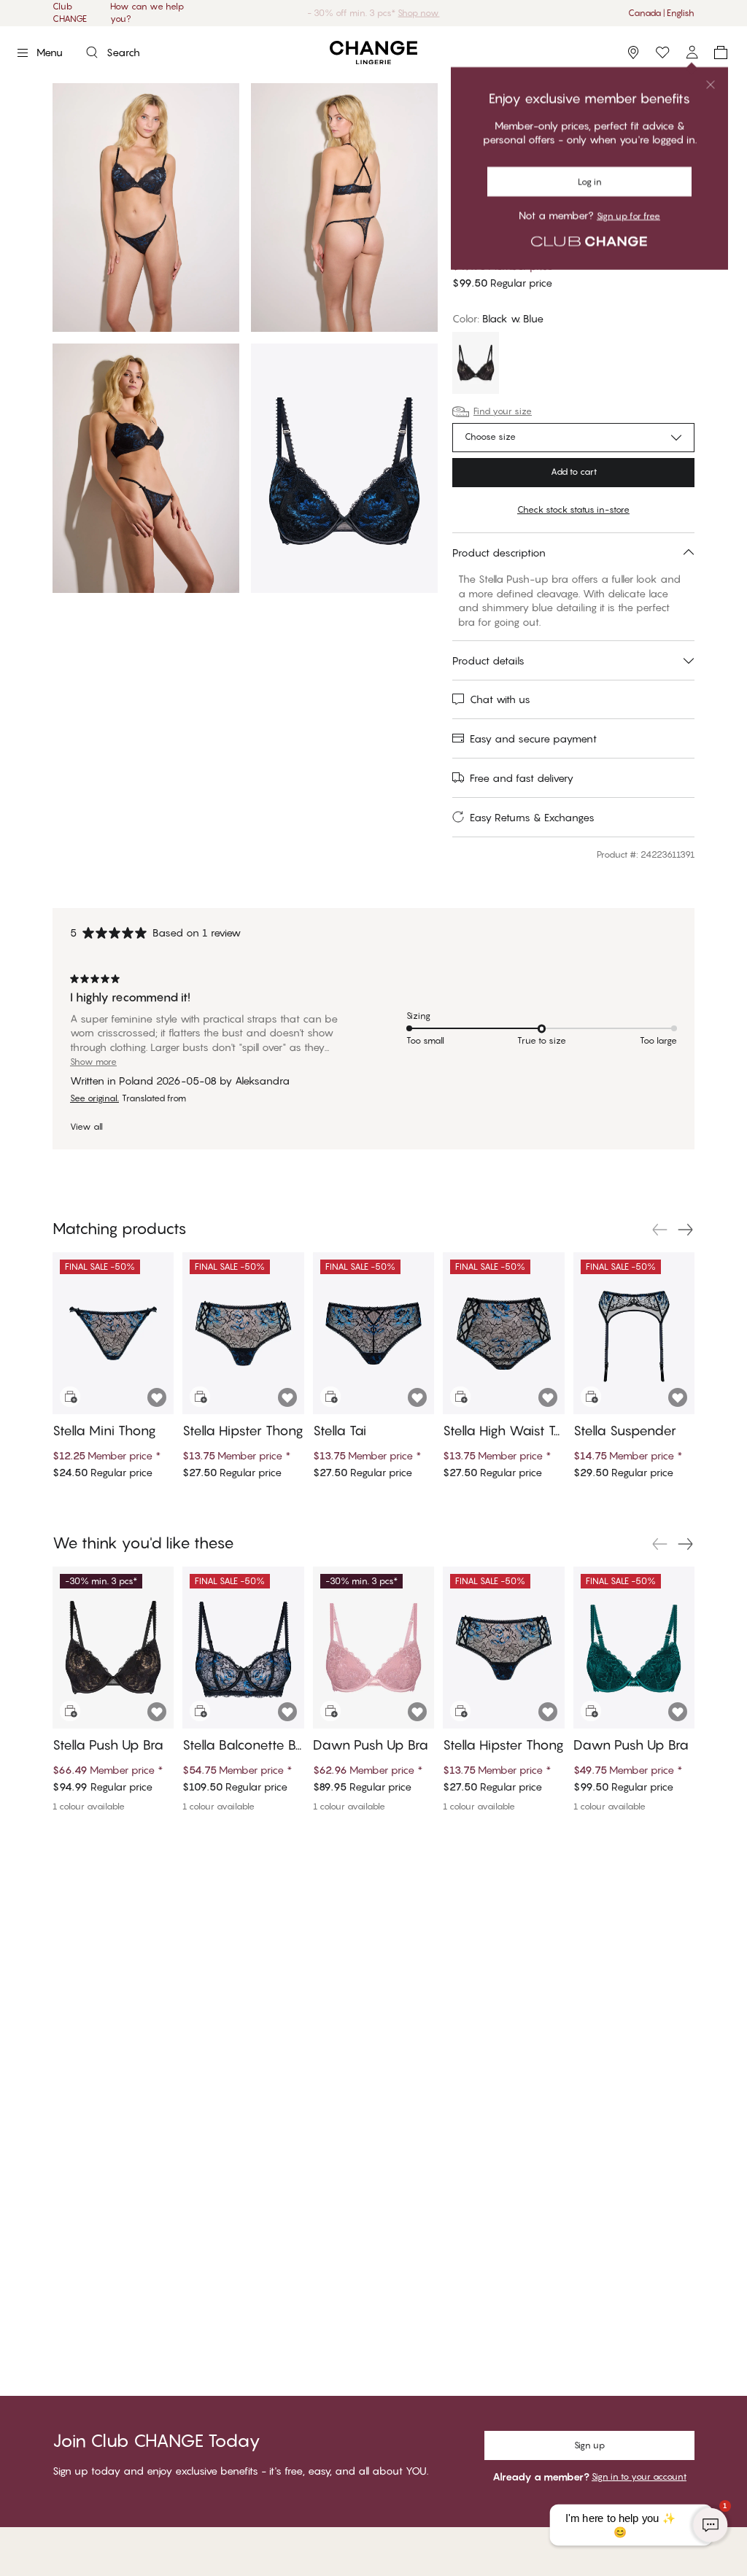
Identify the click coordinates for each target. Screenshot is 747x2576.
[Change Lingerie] (373, 53)
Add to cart (574, 472)
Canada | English (661, 13)
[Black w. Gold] (476, 365)
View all (86, 1127)
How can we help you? (147, 12)
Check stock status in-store (573, 509)
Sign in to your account (639, 2476)
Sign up (589, 2445)
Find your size (503, 411)
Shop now (418, 13)
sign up (520, 109)
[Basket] (721, 53)
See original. (94, 1098)
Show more (93, 1062)
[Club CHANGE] (692, 53)
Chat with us (500, 699)
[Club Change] (662, 53)
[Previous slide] (659, 1230)
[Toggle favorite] (682, 165)
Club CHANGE (70, 12)
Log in (479, 109)
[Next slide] (686, 1230)
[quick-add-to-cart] (70, 1397)
